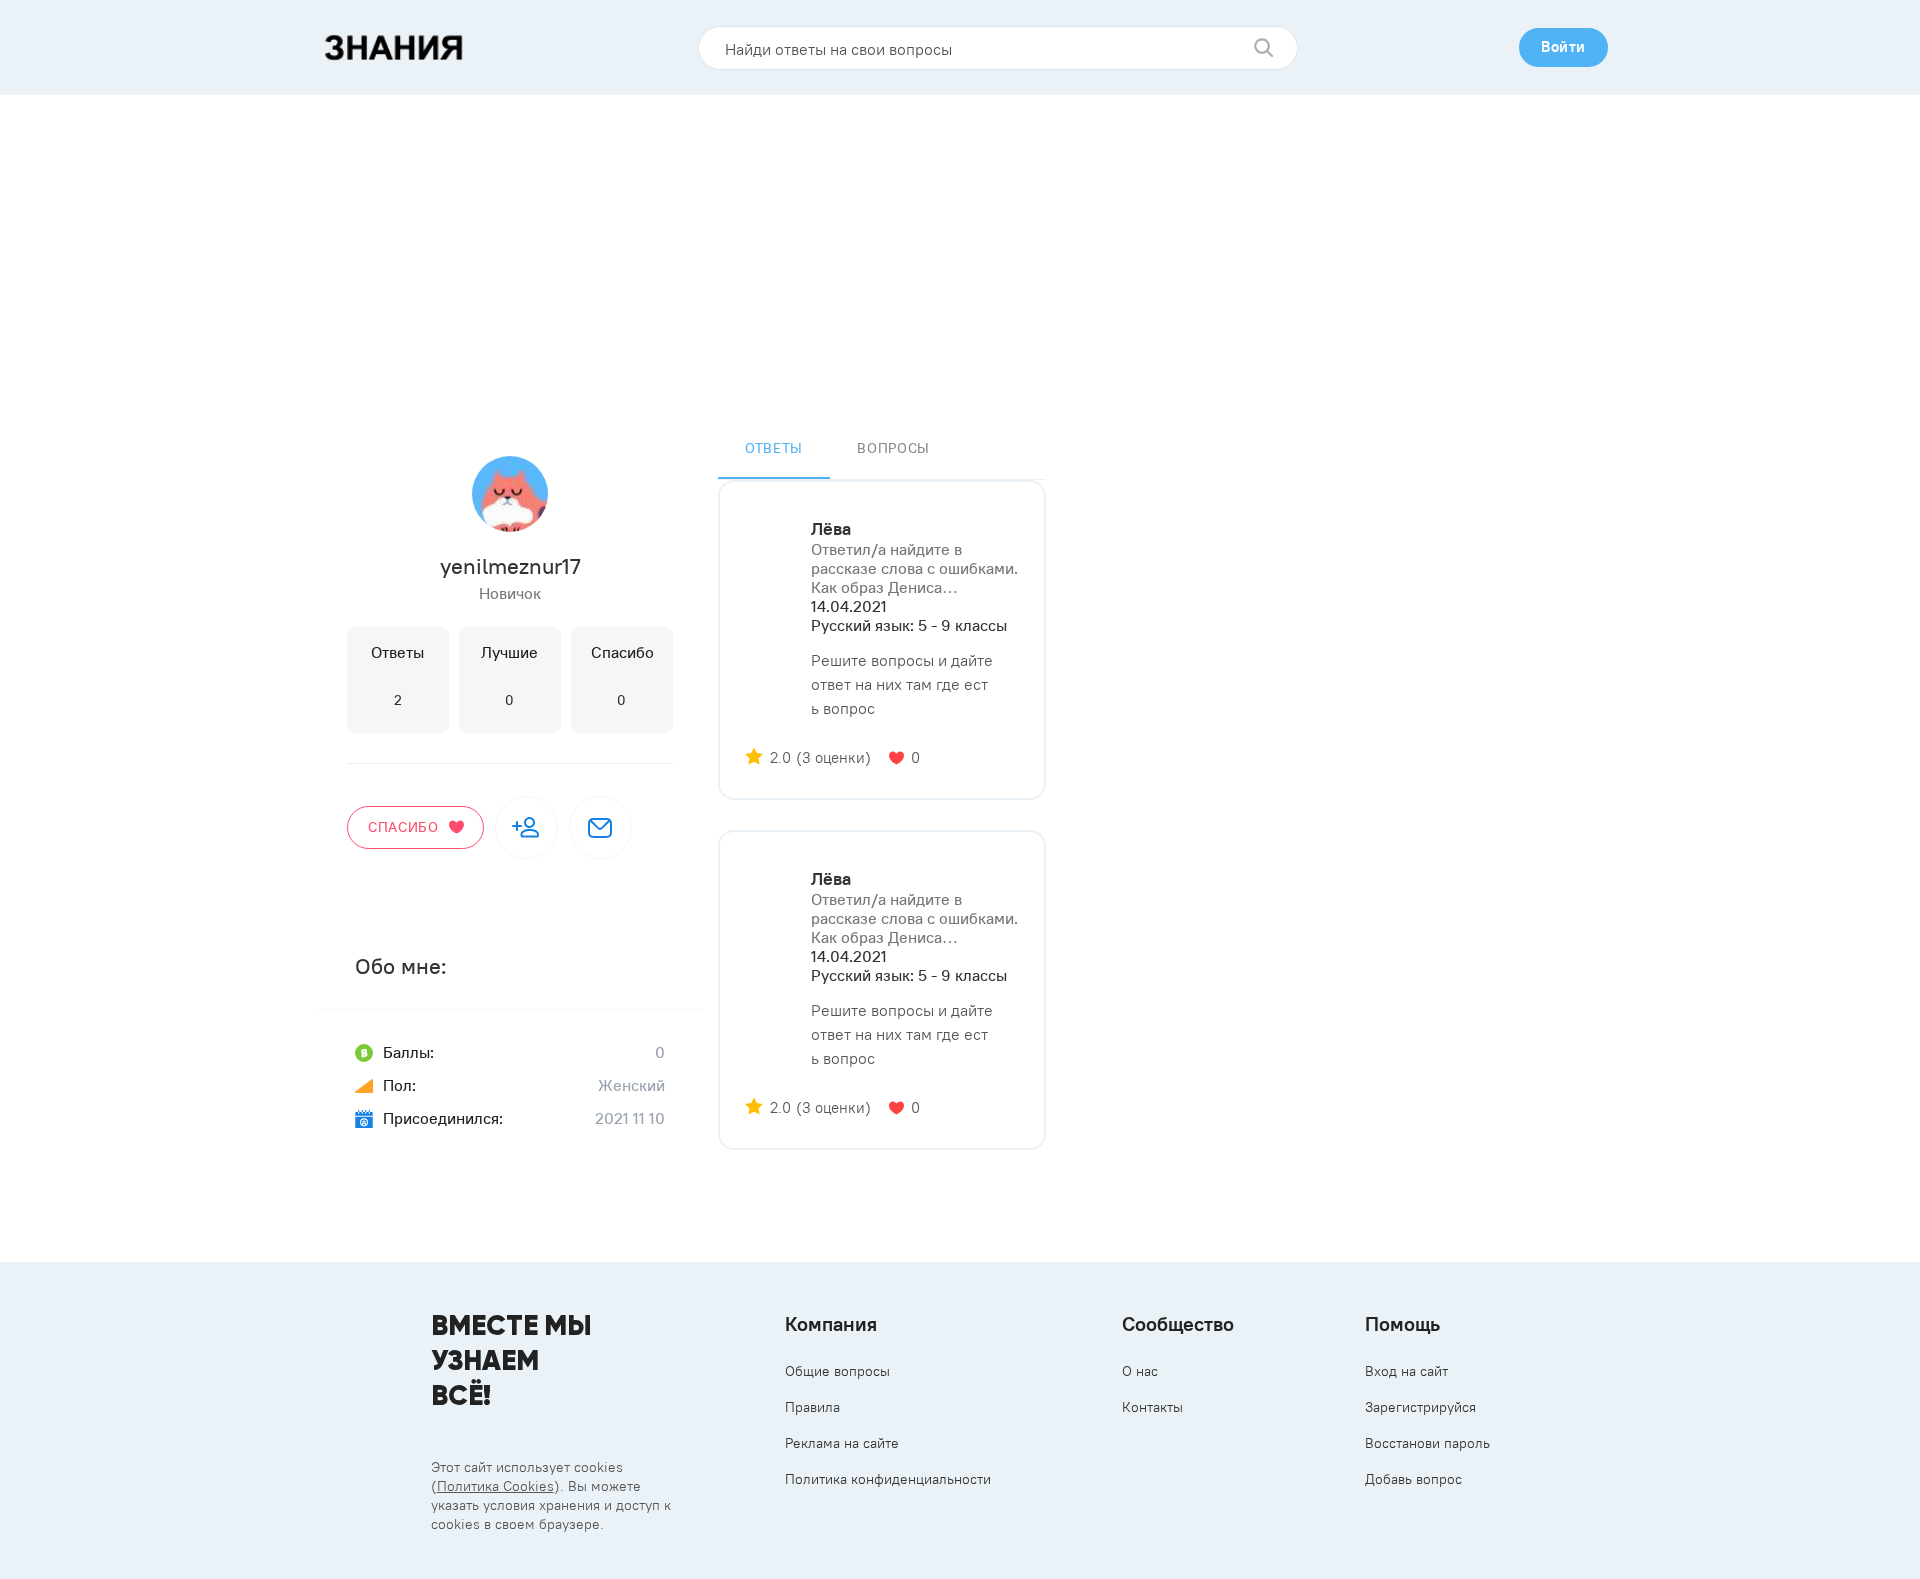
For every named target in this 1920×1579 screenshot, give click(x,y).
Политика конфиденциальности (888, 1479)
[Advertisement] (960, 245)
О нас (1140, 1371)
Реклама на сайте (842, 1443)
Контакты (1152, 1407)
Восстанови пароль (1427, 1443)
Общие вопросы (837, 1371)
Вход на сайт (1406, 1371)
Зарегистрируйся (1420, 1407)
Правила (812, 1407)
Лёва (831, 529)
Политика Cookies (495, 1486)
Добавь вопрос (1413, 1479)
